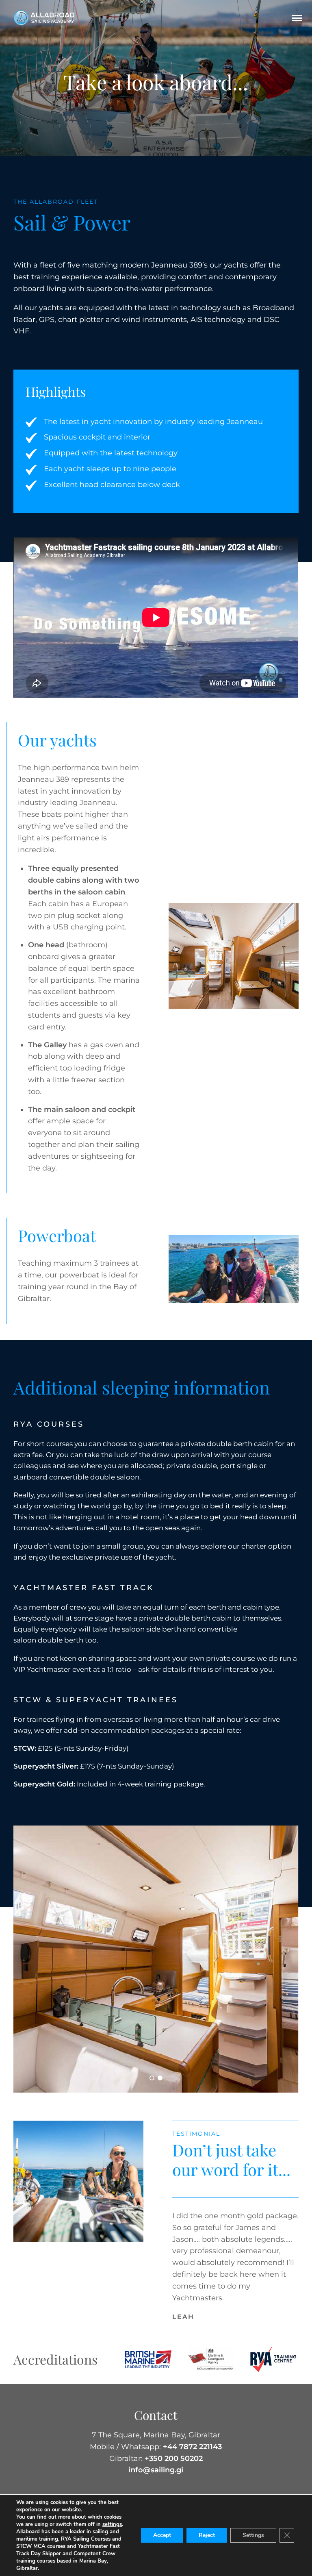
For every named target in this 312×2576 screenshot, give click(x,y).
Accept (162, 2535)
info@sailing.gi (156, 2470)
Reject (207, 2535)
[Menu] (297, 18)
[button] (152, 2078)
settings (112, 2524)
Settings (253, 2535)
